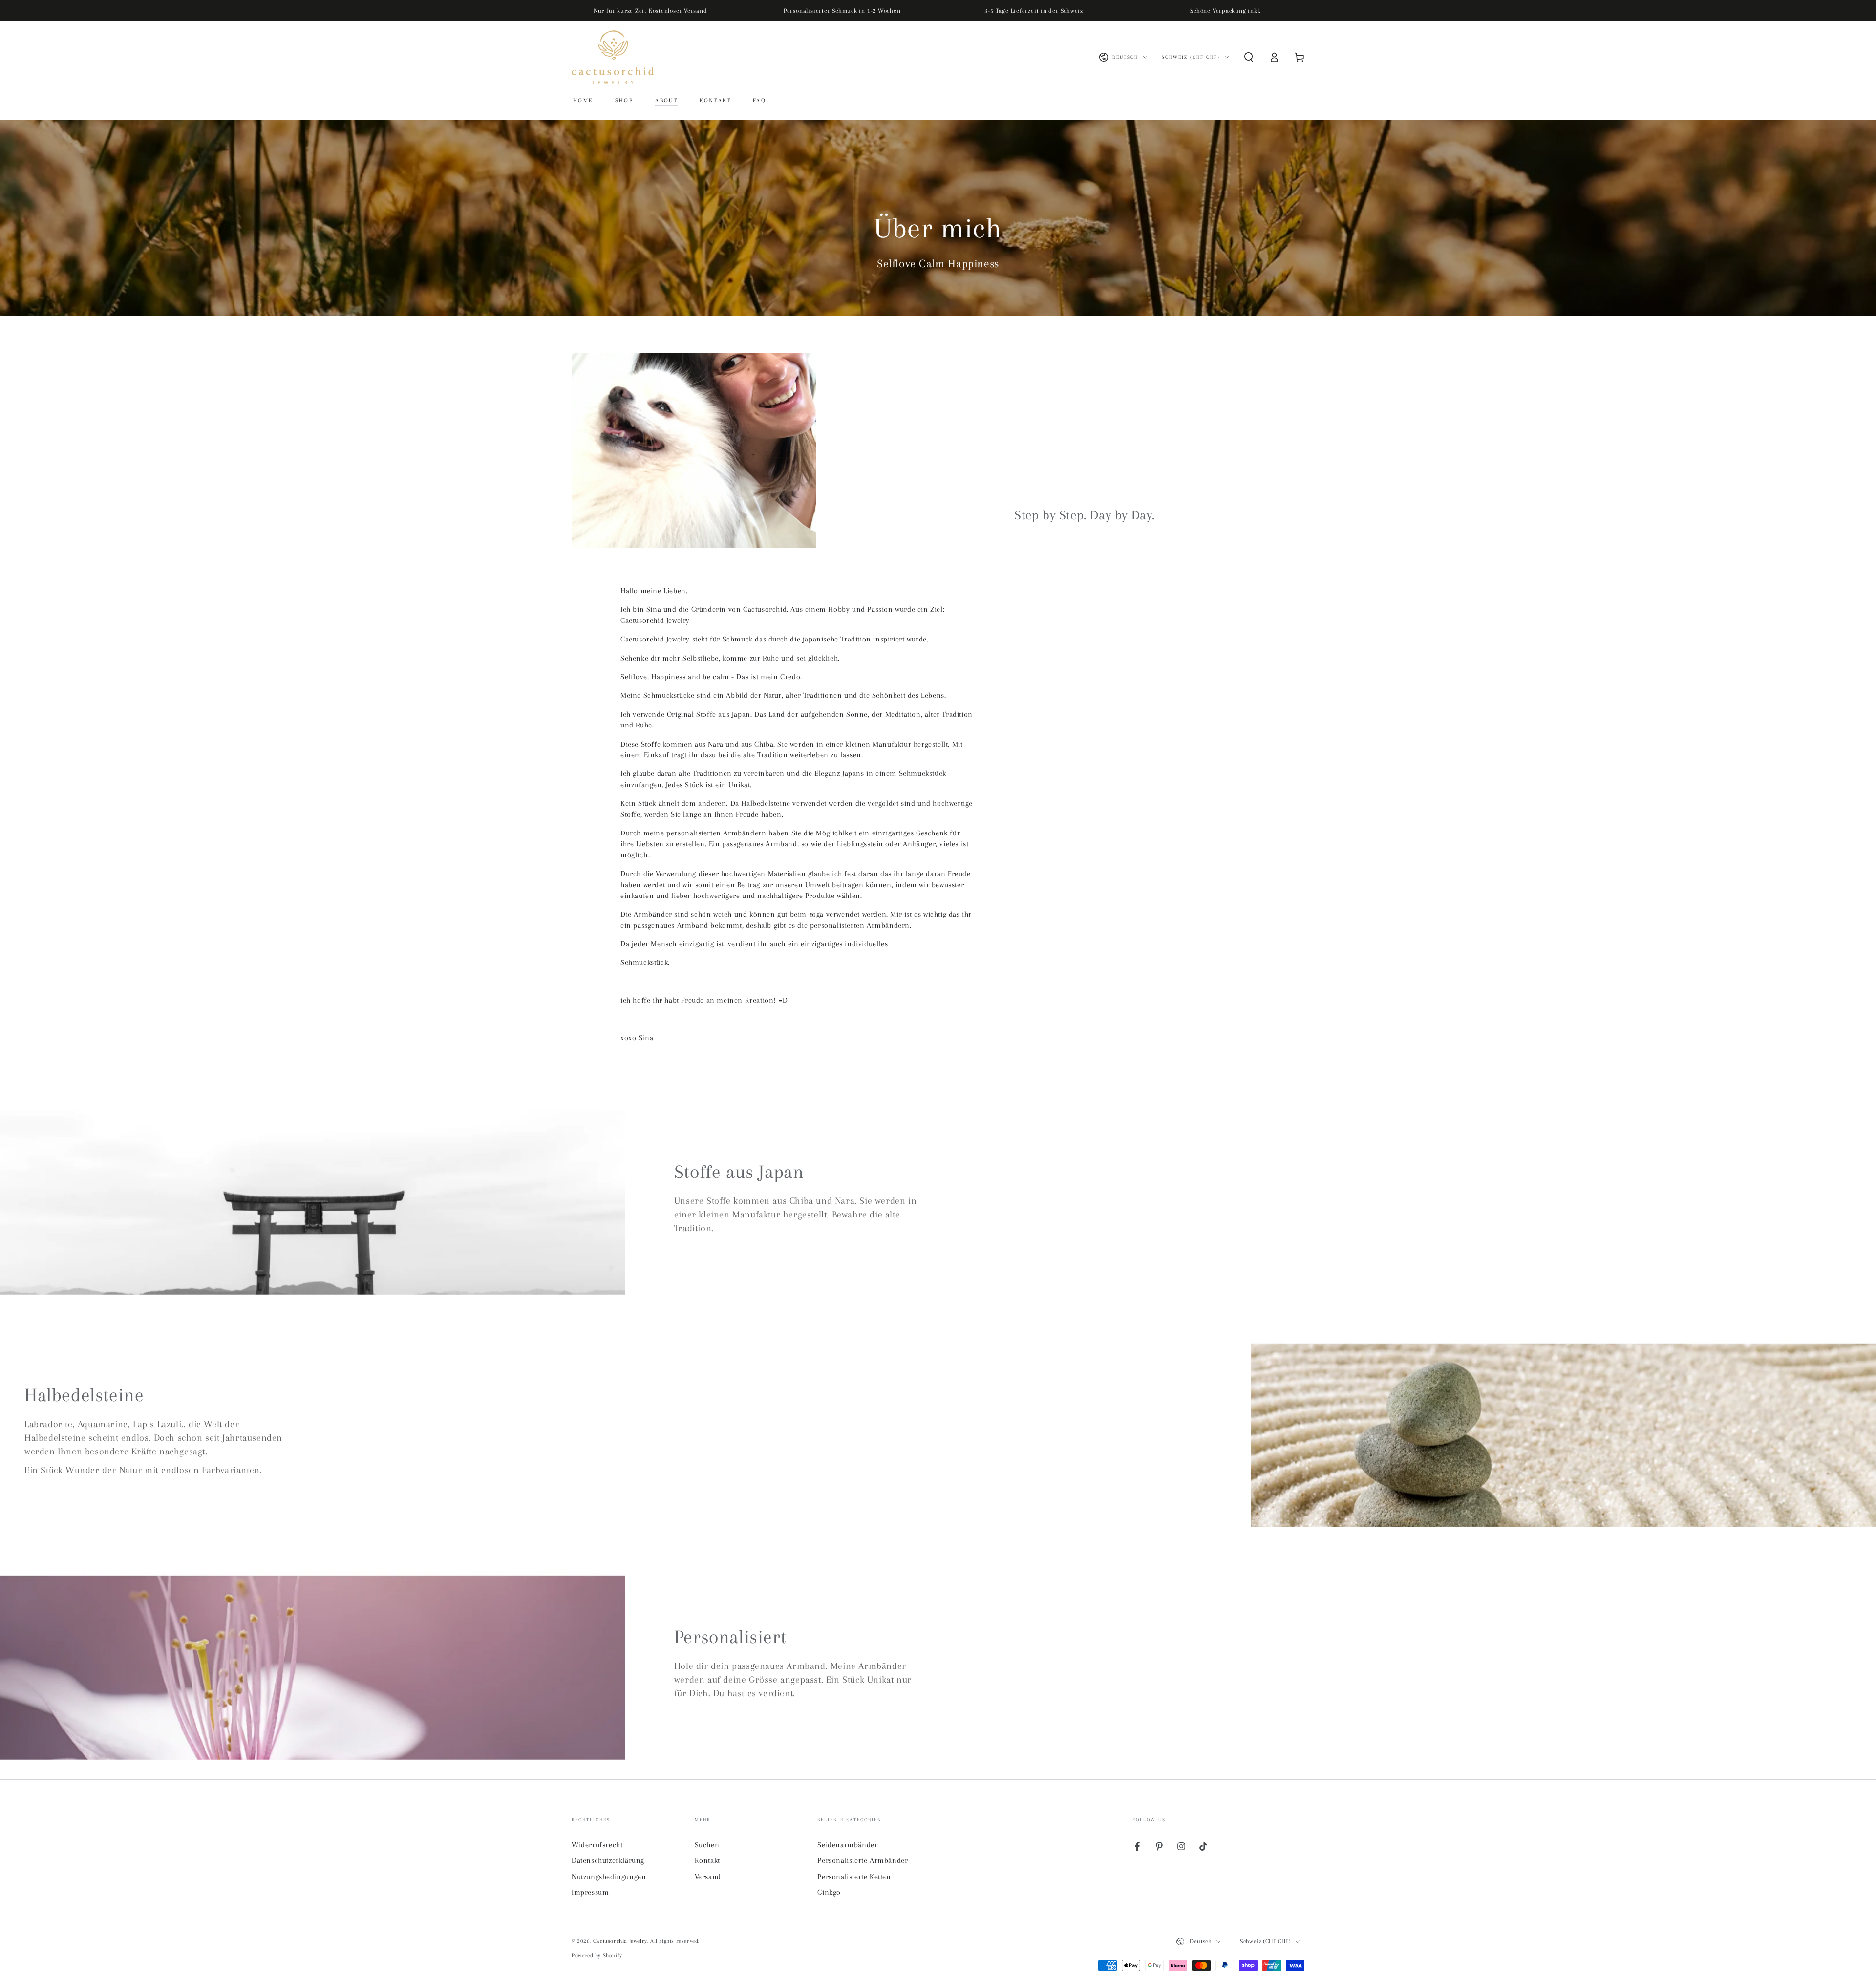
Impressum (590, 1892)
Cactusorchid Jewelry (620, 1941)
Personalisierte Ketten (854, 1877)
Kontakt (707, 1860)
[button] (1249, 57)
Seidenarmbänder (847, 1845)
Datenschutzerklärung (608, 1860)
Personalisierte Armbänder (863, 1860)
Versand (708, 1877)
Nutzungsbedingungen (609, 1877)
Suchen (707, 1845)
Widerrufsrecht (597, 1845)
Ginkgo (829, 1892)
